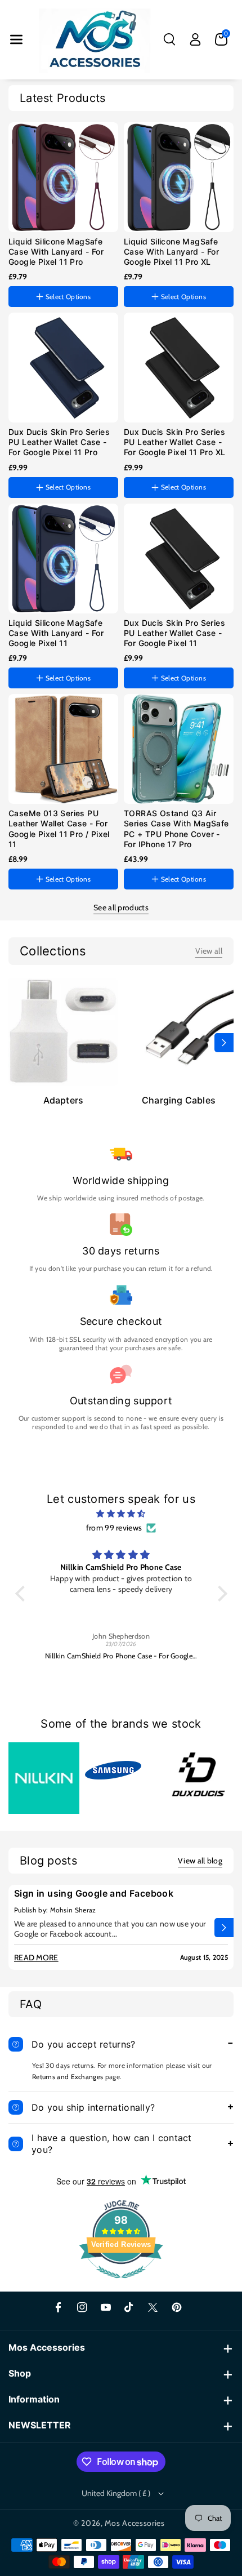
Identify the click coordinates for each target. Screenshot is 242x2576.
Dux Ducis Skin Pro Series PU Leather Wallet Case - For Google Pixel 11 (174, 633)
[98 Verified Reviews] (121, 2284)
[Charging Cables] (179, 1031)
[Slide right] (224, 1043)
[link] (209, 951)
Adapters (64, 1100)
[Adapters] (63, 1031)
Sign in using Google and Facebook (94, 1893)
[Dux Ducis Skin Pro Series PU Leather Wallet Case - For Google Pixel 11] (179, 559)
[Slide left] (18, 1043)
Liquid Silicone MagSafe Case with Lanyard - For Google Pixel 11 (56, 633)
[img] (121, 1514)
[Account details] (195, 39)
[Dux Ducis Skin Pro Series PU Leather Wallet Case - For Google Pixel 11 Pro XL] (179, 368)
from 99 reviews (114, 1528)
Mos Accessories (135, 2523)
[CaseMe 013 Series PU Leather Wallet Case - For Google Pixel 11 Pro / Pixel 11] (63, 749)
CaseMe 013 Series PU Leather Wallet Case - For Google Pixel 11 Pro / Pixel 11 (59, 829)
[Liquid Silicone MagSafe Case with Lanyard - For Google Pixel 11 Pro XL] (179, 177)
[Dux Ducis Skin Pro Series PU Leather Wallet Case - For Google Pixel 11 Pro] (63, 368)
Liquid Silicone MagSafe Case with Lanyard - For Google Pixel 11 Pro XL (171, 252)
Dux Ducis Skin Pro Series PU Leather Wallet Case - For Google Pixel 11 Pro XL (174, 442)
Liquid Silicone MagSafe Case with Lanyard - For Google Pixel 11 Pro (56, 252)
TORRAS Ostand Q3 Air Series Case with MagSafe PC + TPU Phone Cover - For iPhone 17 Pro (176, 829)
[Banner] (44, 1777)
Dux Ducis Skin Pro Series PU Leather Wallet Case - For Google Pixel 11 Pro (59, 442)
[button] (16, 39)
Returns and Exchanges (68, 2077)
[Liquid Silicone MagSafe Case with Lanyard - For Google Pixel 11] (63, 559)
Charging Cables (179, 1100)
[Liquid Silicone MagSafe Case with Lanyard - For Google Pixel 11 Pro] (63, 177)
